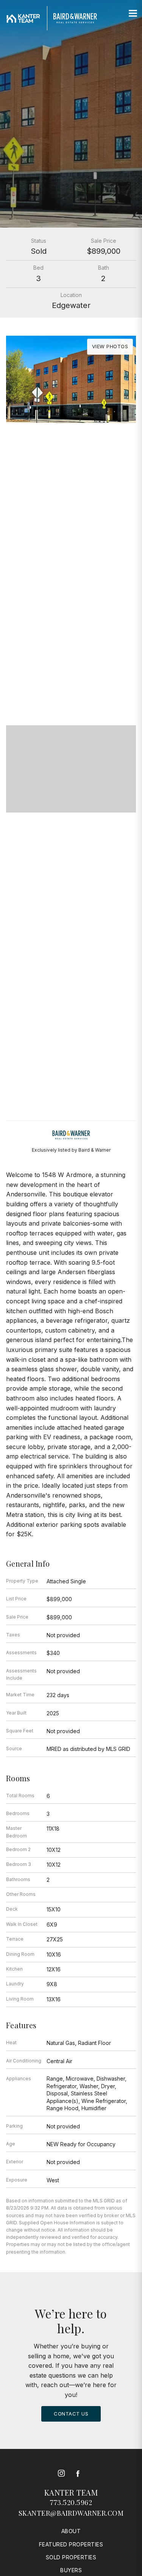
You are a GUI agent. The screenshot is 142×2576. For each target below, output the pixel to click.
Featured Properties (71, 2544)
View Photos (110, 346)
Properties (71, 660)
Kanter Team (71, 2492)
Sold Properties (71, 2557)
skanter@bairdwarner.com (71, 2513)
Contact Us (71, 2414)
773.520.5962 (71, 2502)
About (71, 2531)
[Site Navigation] (133, 14)
